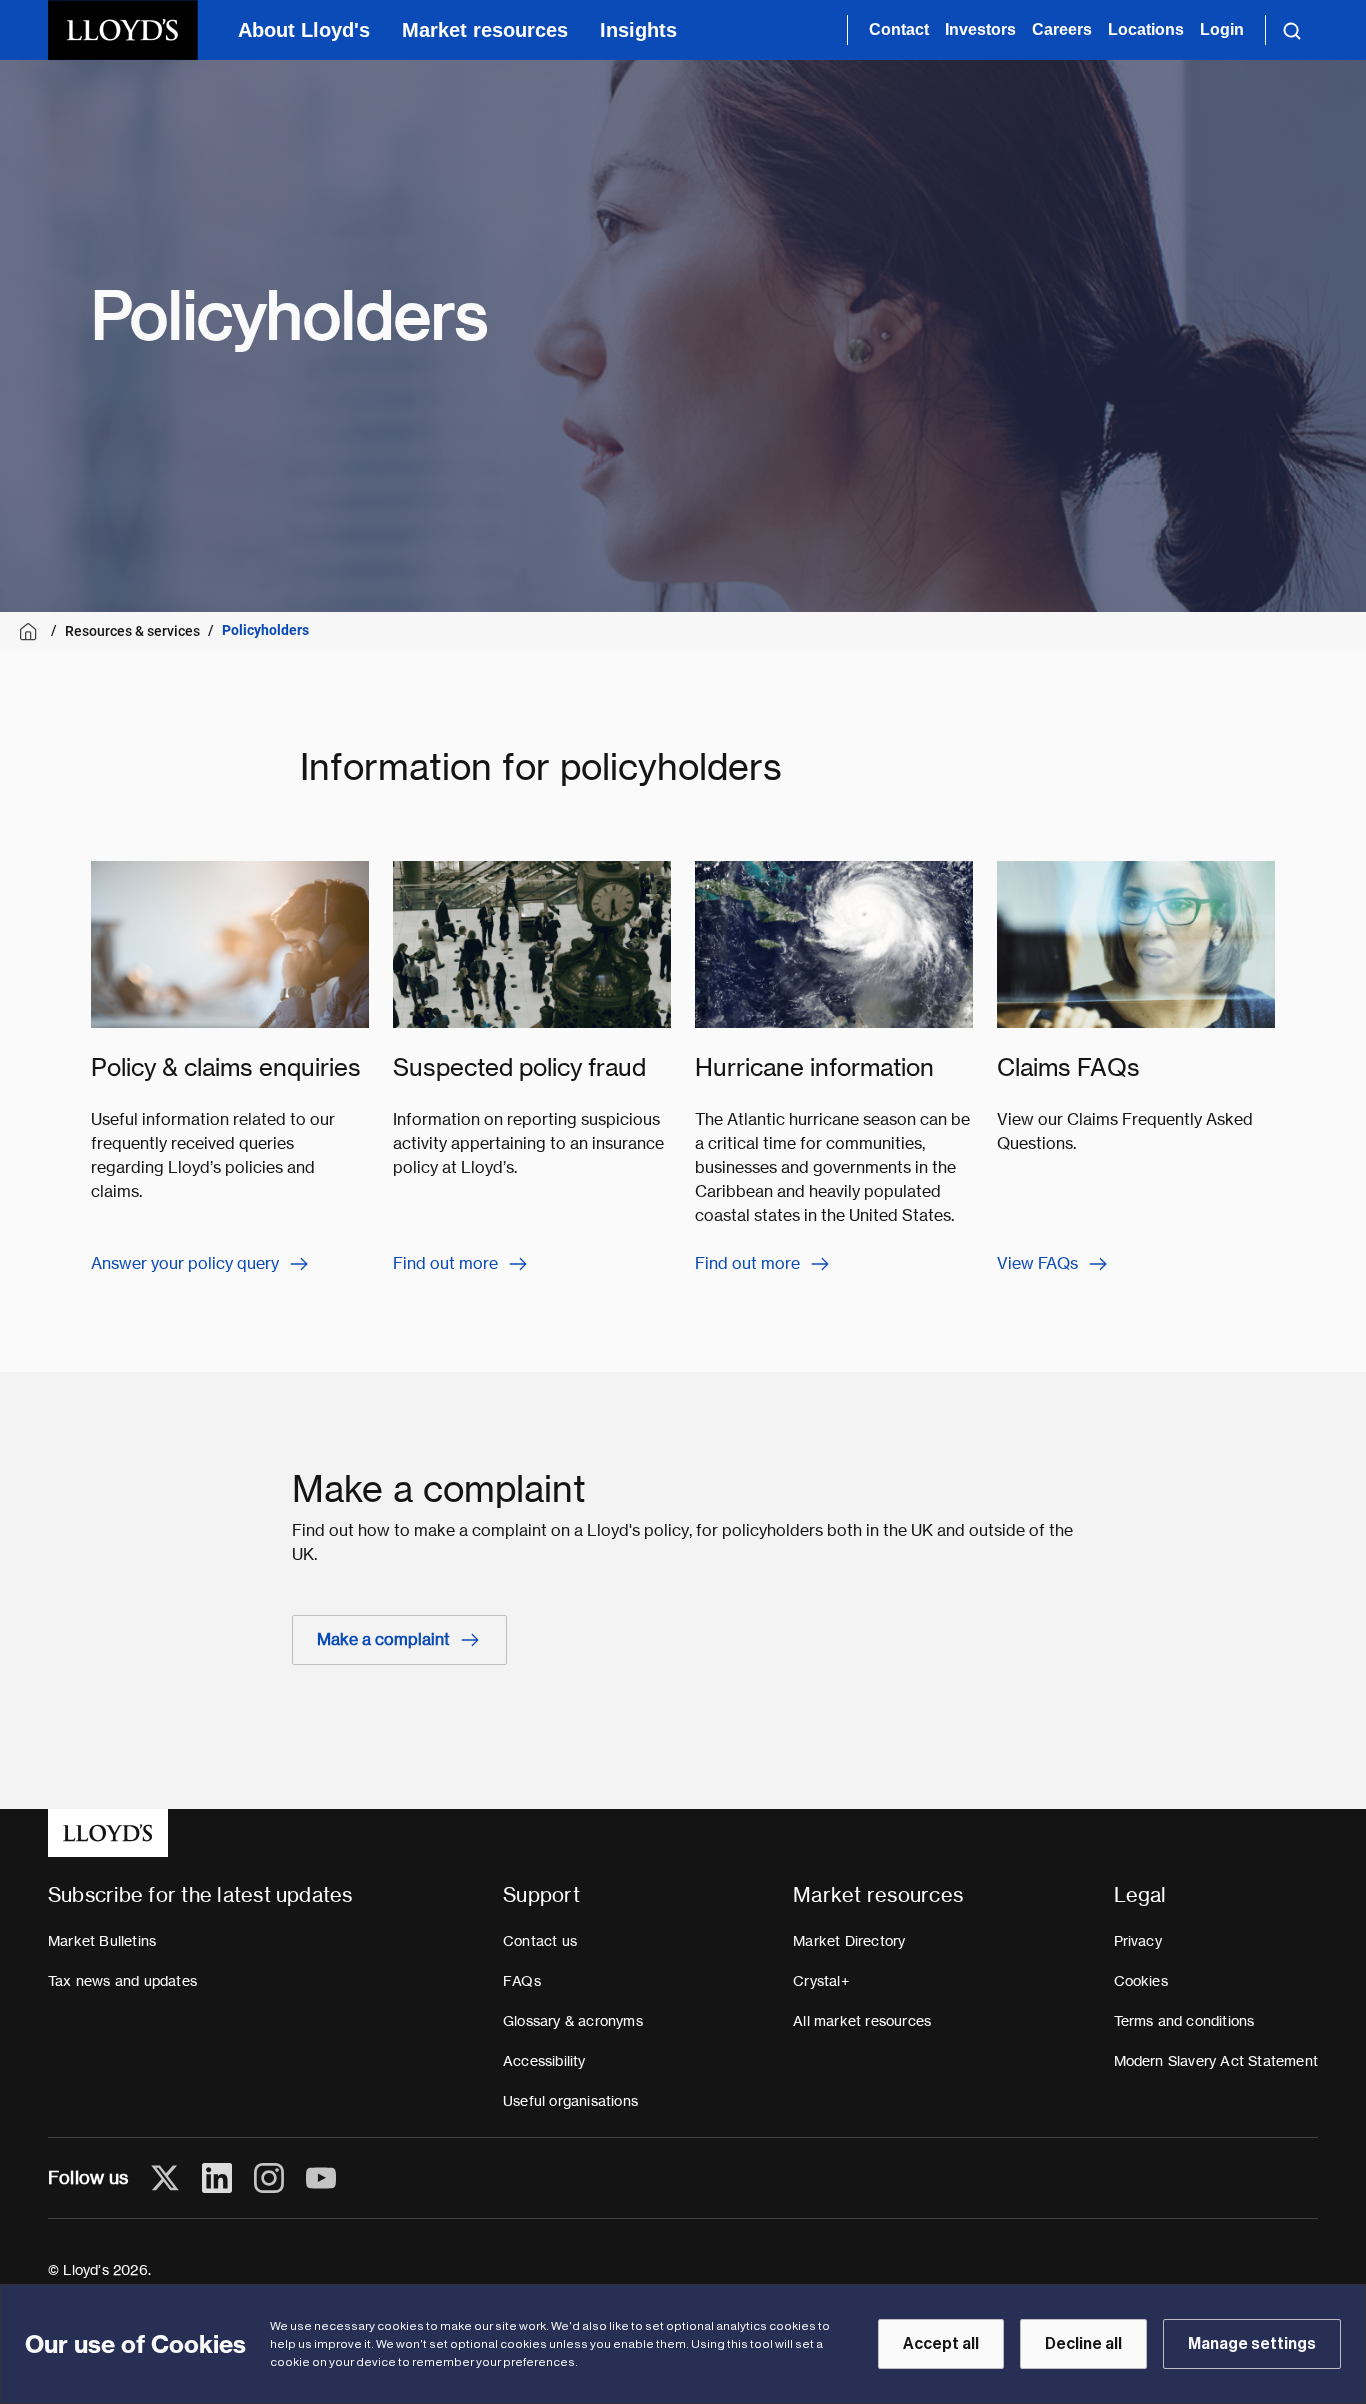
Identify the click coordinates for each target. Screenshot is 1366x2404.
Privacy (1138, 1941)
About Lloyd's (304, 30)
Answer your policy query (185, 1263)
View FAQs (1037, 1263)
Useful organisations (570, 2101)
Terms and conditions (1184, 2021)
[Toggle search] (1292, 30)
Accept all (941, 2344)
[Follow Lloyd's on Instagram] (269, 2178)
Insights (638, 30)
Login (1222, 29)
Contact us (540, 1941)
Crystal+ (821, 1981)
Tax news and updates (122, 1981)
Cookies (1141, 1981)
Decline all (1083, 2344)
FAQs (522, 1981)
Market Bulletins (102, 1941)
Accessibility (544, 2061)
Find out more (445, 1263)
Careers (1062, 29)
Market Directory (849, 1941)
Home (31, 631)
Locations (1146, 29)
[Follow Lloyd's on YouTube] (321, 2178)
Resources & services (132, 631)
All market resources (862, 2021)
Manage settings (1252, 2344)
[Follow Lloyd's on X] (165, 2178)
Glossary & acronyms (573, 2021)
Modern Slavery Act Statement (1216, 2061)
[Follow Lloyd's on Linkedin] (217, 2178)
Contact (899, 29)
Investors (980, 29)
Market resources (485, 30)
